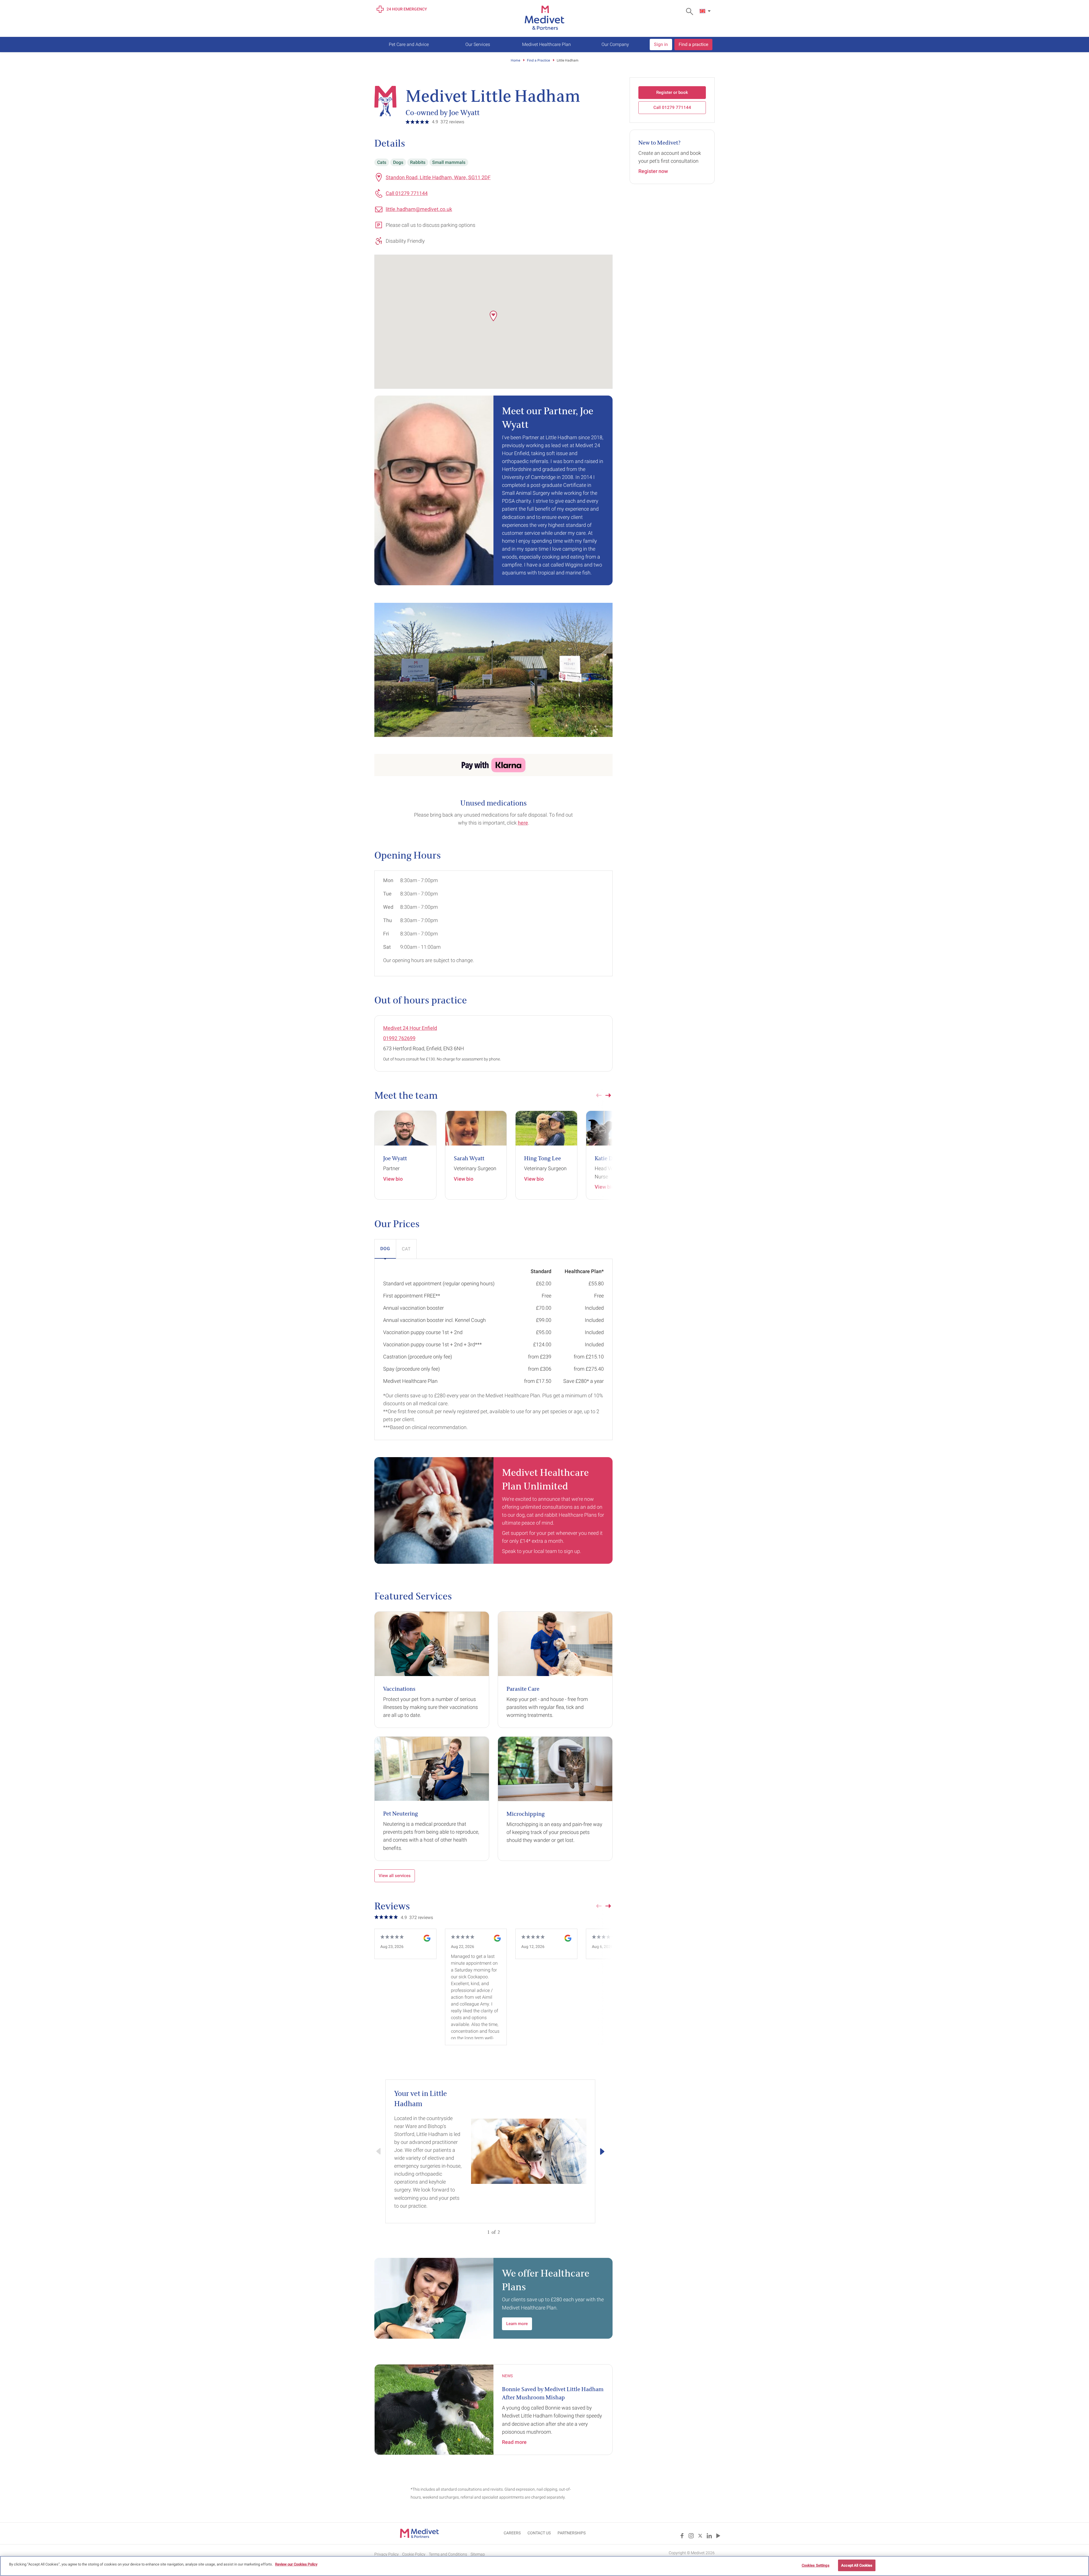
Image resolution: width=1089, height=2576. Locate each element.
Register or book (672, 92)
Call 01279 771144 (407, 193)
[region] (544, 2566)
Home (515, 60)
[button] (493, 316)
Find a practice (693, 44)
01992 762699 (399, 1038)
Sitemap (478, 2554)
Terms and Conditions (448, 2554)
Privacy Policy (387, 2554)
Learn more (517, 2324)
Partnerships (572, 2533)
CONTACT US (539, 2533)
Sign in (661, 44)
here (523, 823)
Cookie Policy (414, 2554)
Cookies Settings (816, 2565)
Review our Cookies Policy (296, 2564)
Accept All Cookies (857, 2565)
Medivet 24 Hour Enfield (410, 1028)
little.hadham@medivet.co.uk (419, 209)
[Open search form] (691, 11)
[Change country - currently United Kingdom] (706, 11)
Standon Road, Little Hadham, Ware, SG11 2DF (438, 177)
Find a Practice (538, 60)
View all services (395, 1876)
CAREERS (512, 2533)
